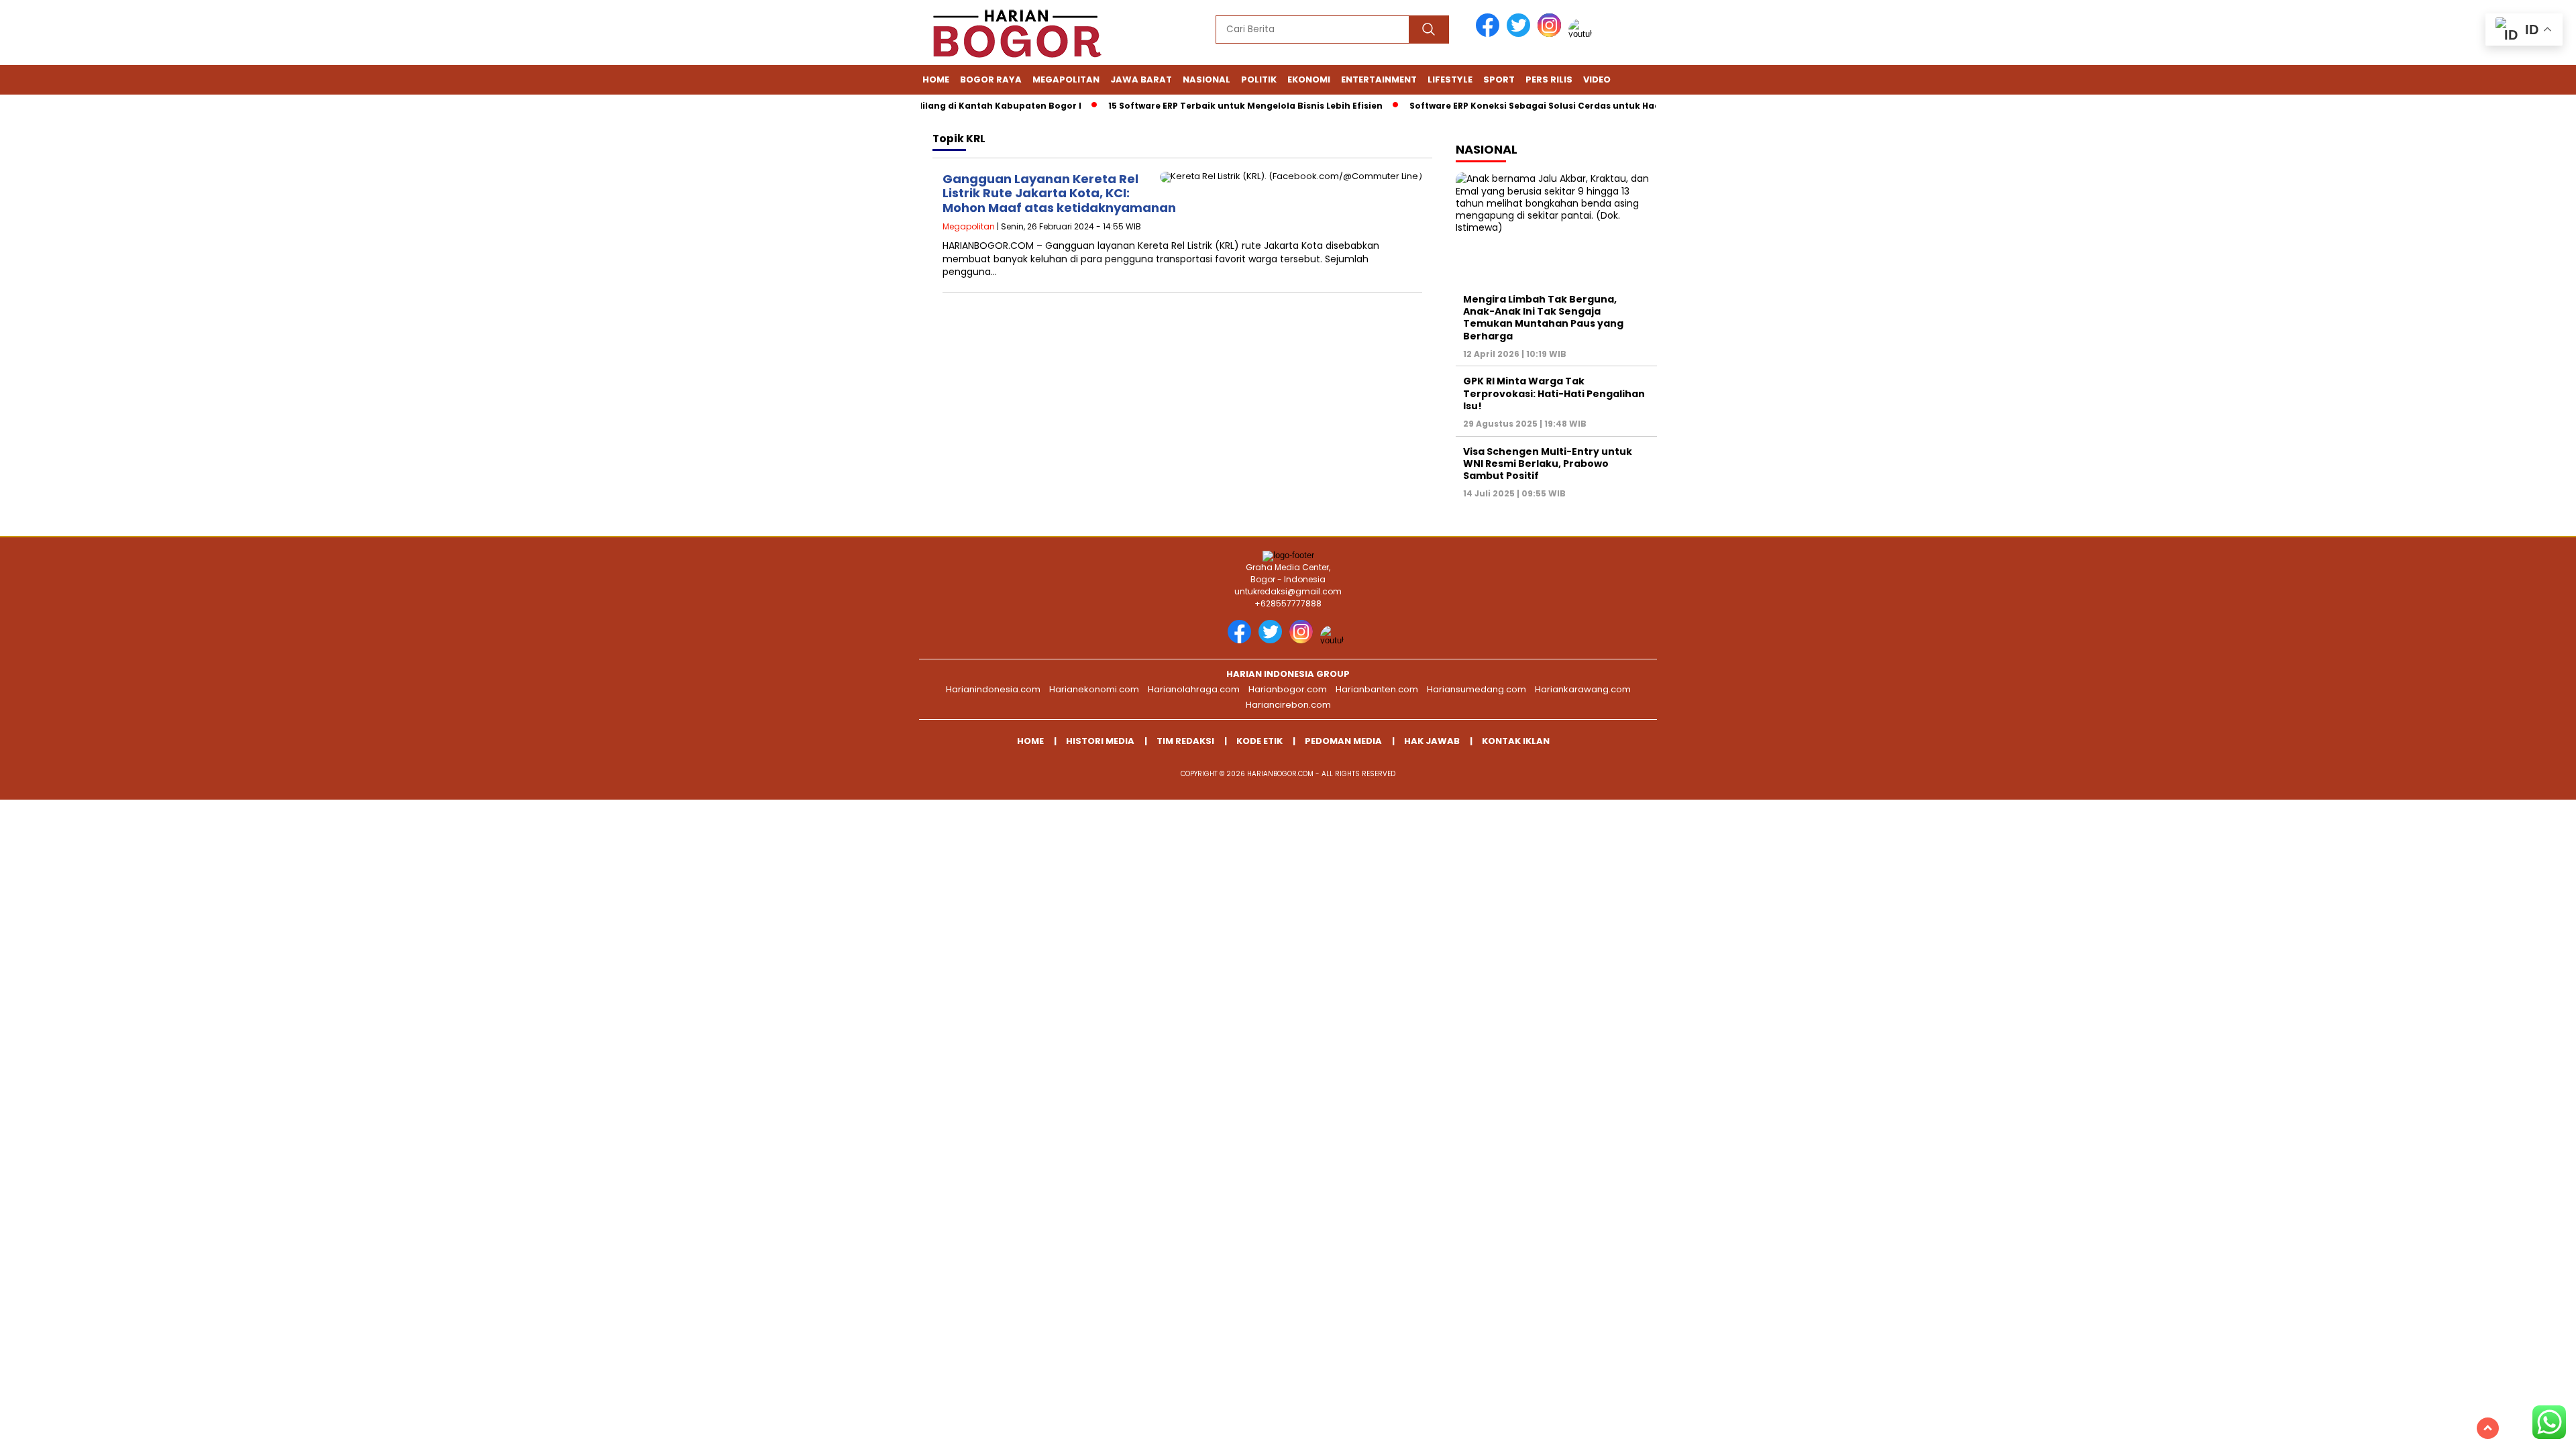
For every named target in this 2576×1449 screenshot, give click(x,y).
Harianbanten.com (1377, 689)
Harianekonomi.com (1094, 689)
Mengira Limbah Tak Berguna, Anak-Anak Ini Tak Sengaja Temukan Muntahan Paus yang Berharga (1543, 318)
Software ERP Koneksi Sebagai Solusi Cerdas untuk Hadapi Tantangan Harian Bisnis (1568, 106)
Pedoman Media (1343, 741)
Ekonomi (1309, 79)
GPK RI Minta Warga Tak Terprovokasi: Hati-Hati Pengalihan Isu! (1554, 393)
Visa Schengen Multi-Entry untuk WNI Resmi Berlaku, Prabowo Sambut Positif (1548, 464)
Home (936, 79)
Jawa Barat (1141, 79)
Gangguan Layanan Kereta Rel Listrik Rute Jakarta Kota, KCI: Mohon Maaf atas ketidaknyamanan (1059, 193)
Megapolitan (1066, 79)
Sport (1499, 79)
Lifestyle (1450, 79)
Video (1597, 79)
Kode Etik (1259, 741)
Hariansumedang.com (1477, 689)
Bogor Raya (991, 79)
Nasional (1206, 79)
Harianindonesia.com (993, 689)
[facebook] (1490, 34)
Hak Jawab (1432, 741)
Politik (1259, 79)
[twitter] (1521, 34)
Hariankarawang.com (1583, 689)
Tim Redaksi (1185, 741)
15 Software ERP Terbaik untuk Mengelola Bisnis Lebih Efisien (1213, 106)
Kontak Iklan (1516, 741)
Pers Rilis (1549, 79)
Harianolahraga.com (1194, 689)
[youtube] (1582, 34)
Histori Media (1100, 741)
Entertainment (1379, 79)
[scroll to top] (2488, 1428)
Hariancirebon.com (1288, 705)
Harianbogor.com (1288, 689)
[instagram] (1552, 34)
